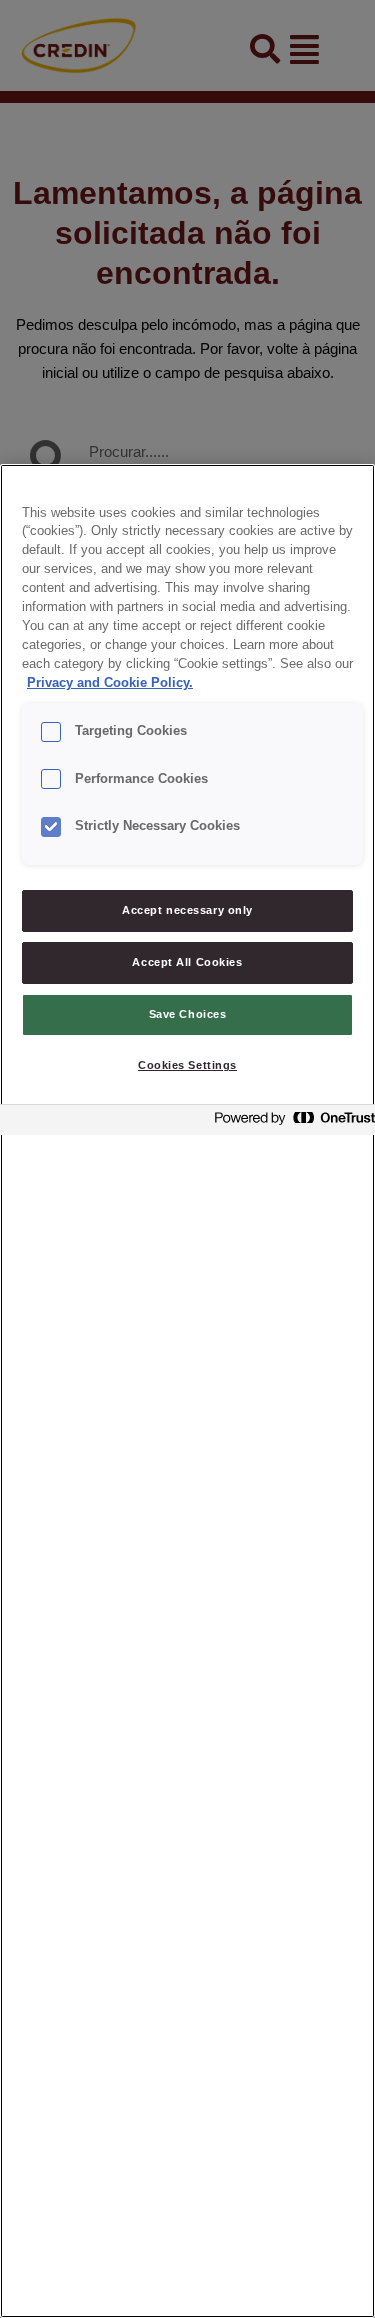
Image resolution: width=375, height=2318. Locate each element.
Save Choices (188, 1014)
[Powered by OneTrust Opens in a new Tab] (289, 1122)
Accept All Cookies (187, 962)
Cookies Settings (187, 1065)
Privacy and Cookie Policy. (110, 683)
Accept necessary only (187, 910)
